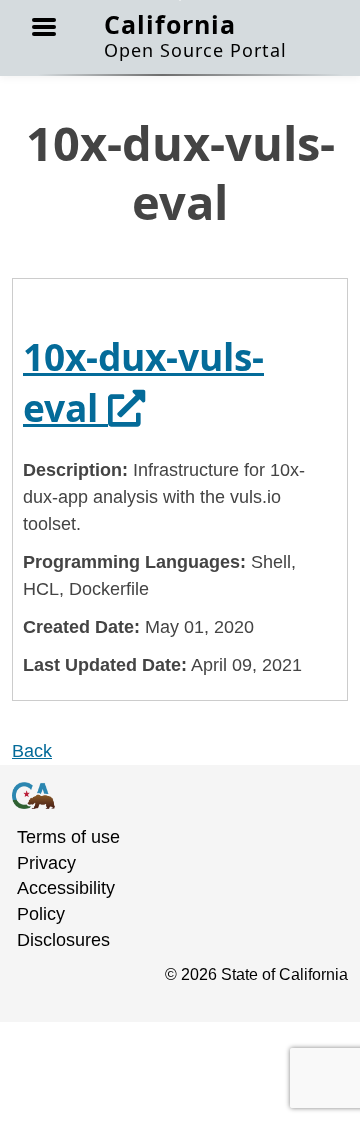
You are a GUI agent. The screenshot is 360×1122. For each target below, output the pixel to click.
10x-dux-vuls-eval (143, 382)
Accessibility (66, 888)
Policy (41, 914)
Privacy (46, 863)
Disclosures (63, 940)
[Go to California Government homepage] (168, 795)
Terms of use (68, 837)
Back (32, 751)
